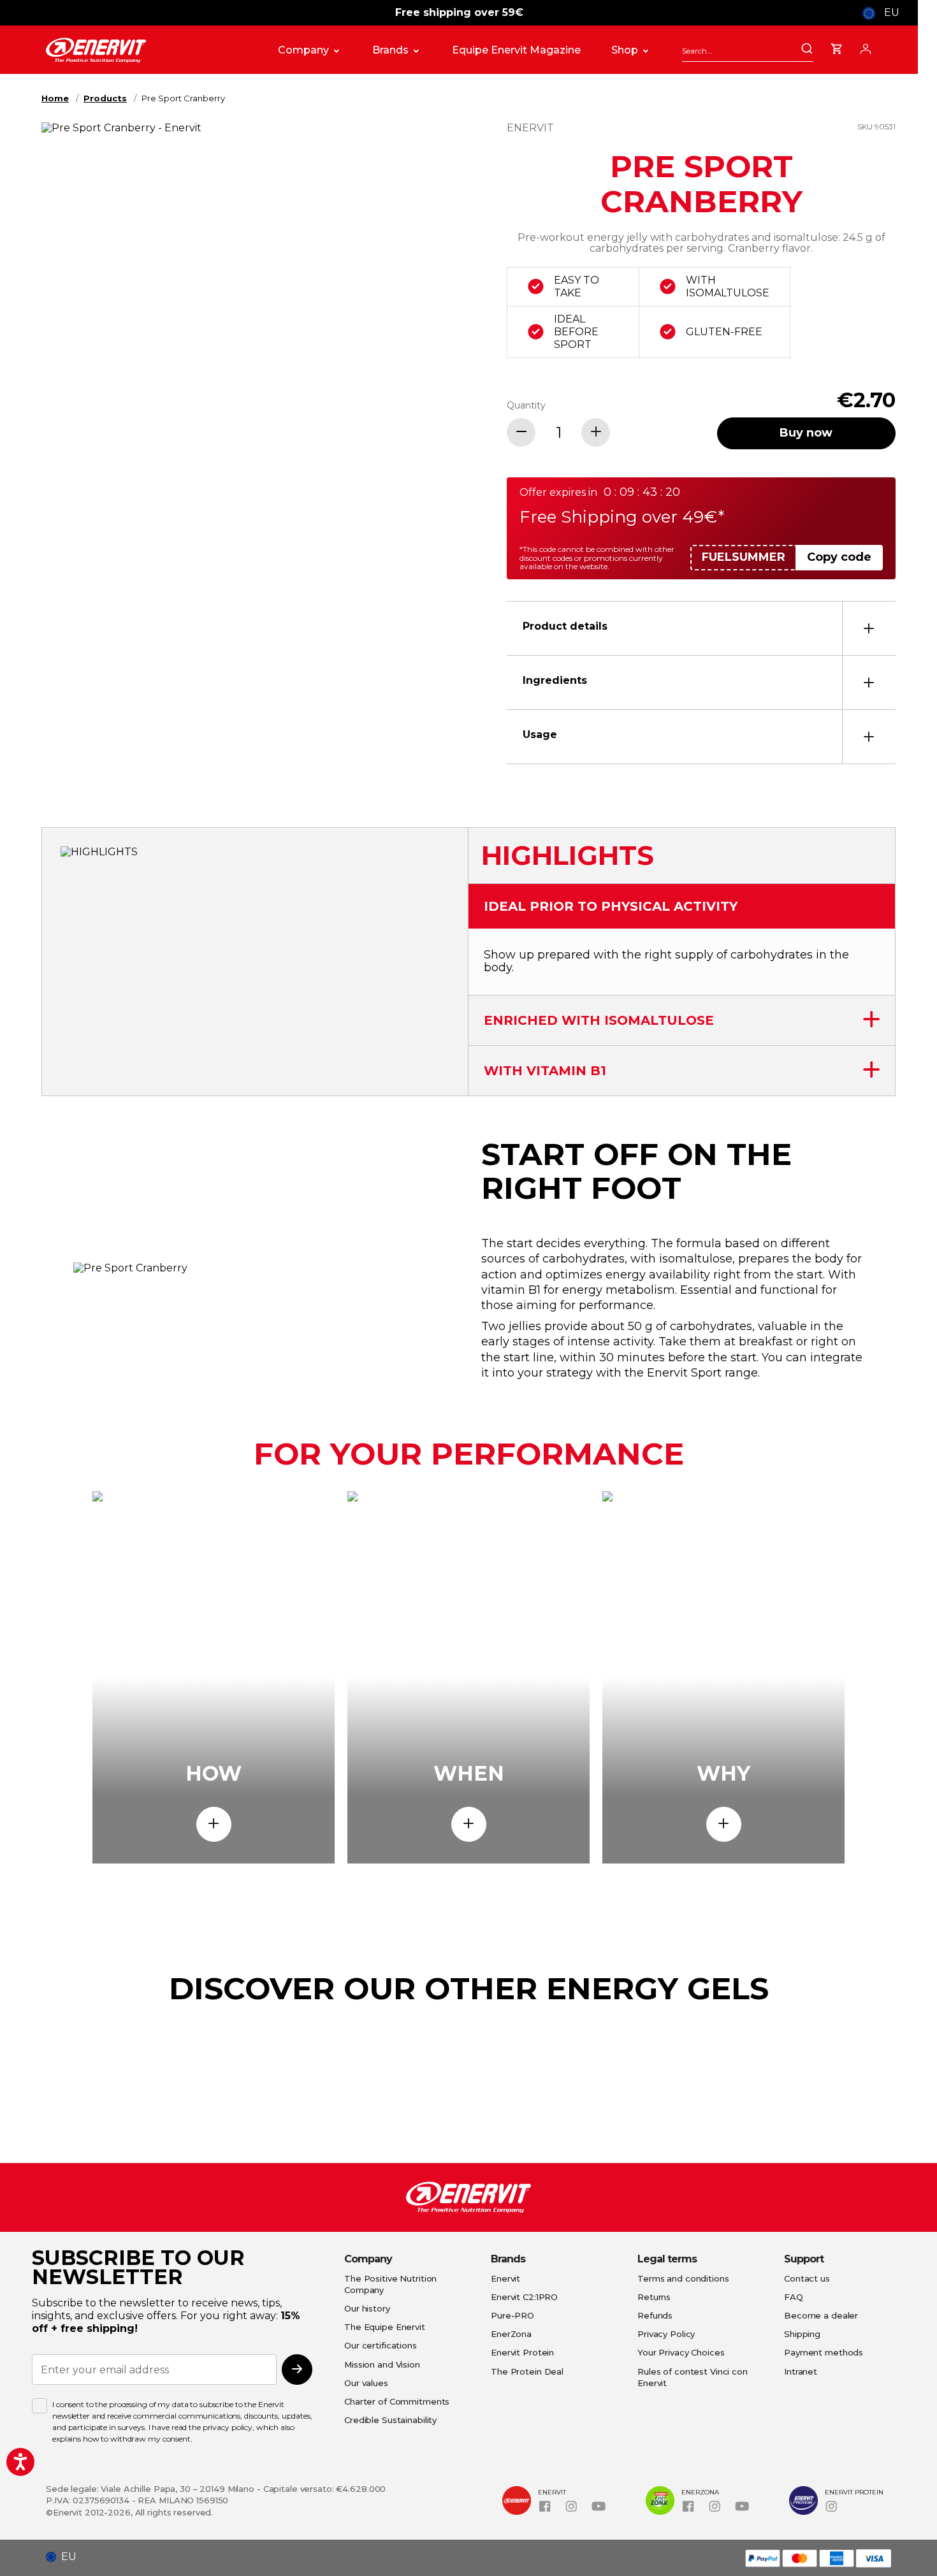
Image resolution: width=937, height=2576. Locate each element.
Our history (367, 2308)
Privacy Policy (666, 2334)
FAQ (794, 2297)
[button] (66, 2557)
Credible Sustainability (390, 2420)
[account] (866, 47)
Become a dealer (821, 2315)
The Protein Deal (527, 2371)
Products (105, 98)
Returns (654, 2297)
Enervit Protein (522, 2352)
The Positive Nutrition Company (390, 2284)
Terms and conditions (683, 2278)
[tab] (701, 628)
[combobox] (748, 51)
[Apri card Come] (214, 1824)
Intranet (801, 2371)
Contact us (807, 2278)
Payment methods (824, 2352)
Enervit (505, 2278)
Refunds (655, 2315)
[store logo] (149, 50)
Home (55, 98)
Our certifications (381, 2345)
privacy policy (228, 2427)
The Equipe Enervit (385, 2327)
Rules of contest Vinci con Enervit (693, 2377)
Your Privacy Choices (681, 2352)
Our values (366, 2383)
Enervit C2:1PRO (524, 2297)
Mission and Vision (382, 2364)
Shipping (802, 2334)
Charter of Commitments (397, 2401)
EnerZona (511, 2334)
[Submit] (807, 50)
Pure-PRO (512, 2315)
